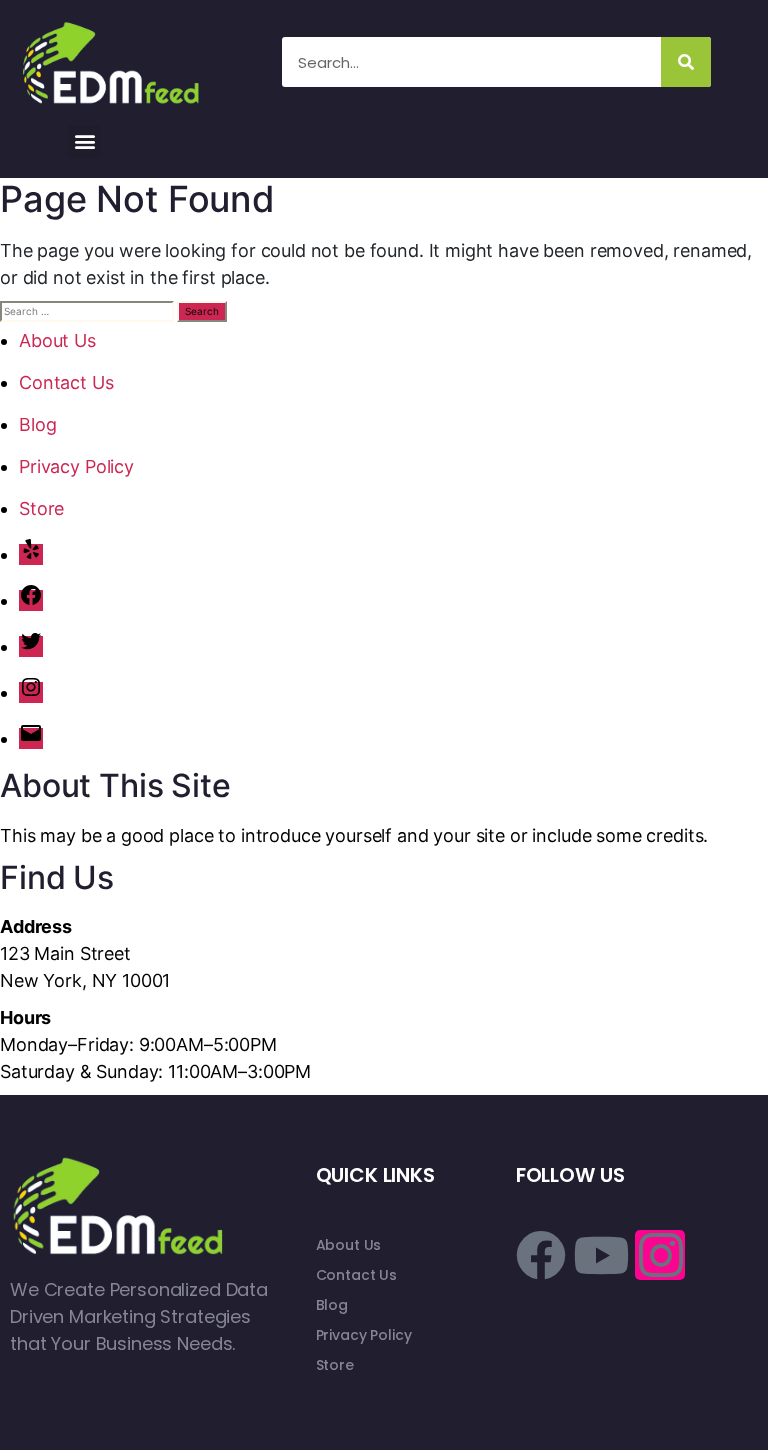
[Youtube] (601, 1255)
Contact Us (66, 382)
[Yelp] (31, 554)
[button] (84, 141)
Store (41, 508)
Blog (37, 424)
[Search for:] (87, 311)
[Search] (686, 62)
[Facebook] (31, 600)
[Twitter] (31, 646)
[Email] (31, 738)
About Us (57, 340)
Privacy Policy (76, 466)
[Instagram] (31, 692)
